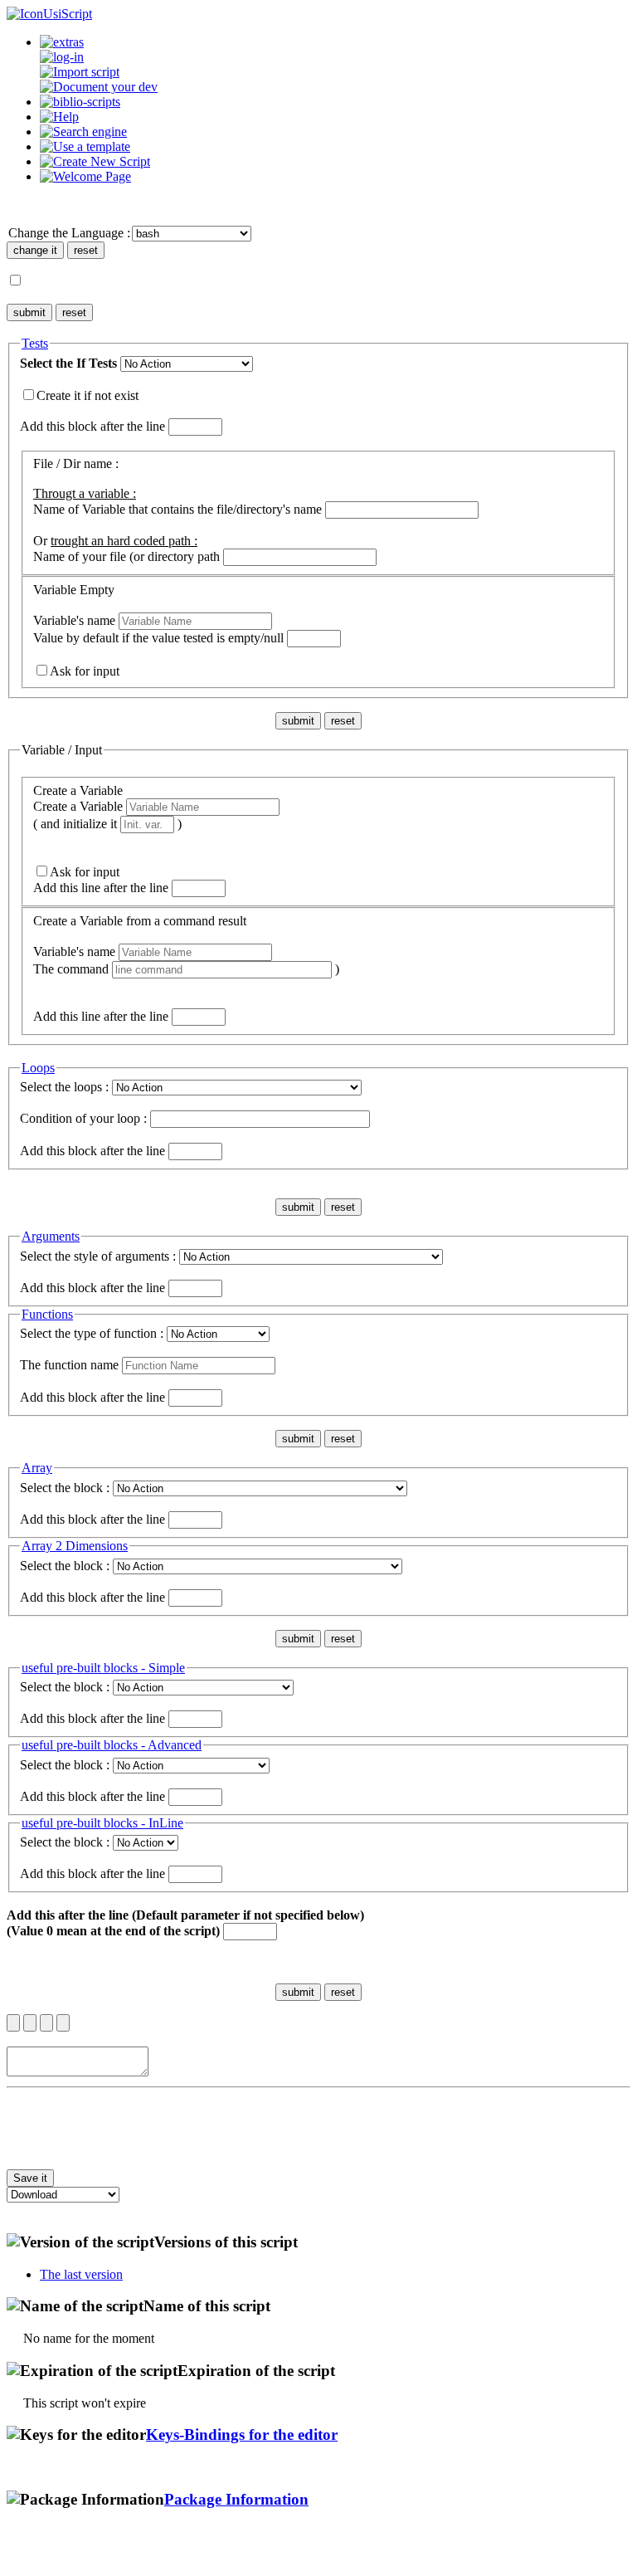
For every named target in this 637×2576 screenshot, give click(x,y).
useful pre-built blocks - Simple (103, 1668)
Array (37, 1468)
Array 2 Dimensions (75, 1546)
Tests (35, 343)
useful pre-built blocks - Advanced (112, 1745)
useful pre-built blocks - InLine (102, 1823)
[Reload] (46, 2023)
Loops (38, 1068)
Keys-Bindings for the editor (242, 2435)
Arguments (51, 1236)
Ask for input (85, 671)
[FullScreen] (63, 2023)
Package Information (236, 2499)
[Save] (30, 2023)
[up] (13, 2023)
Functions (47, 1314)
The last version (81, 2274)
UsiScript (68, 14)
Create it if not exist (88, 395)
